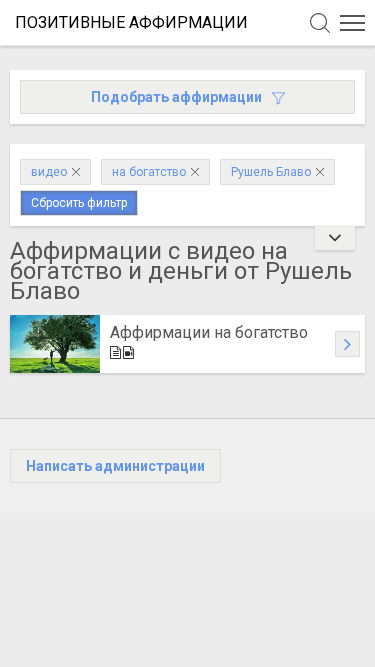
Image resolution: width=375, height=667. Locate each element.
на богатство (149, 172)
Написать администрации (115, 466)
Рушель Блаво (271, 172)
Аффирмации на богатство (209, 332)
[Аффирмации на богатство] (55, 344)
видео (49, 172)
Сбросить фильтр (79, 203)
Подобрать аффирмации (176, 97)
